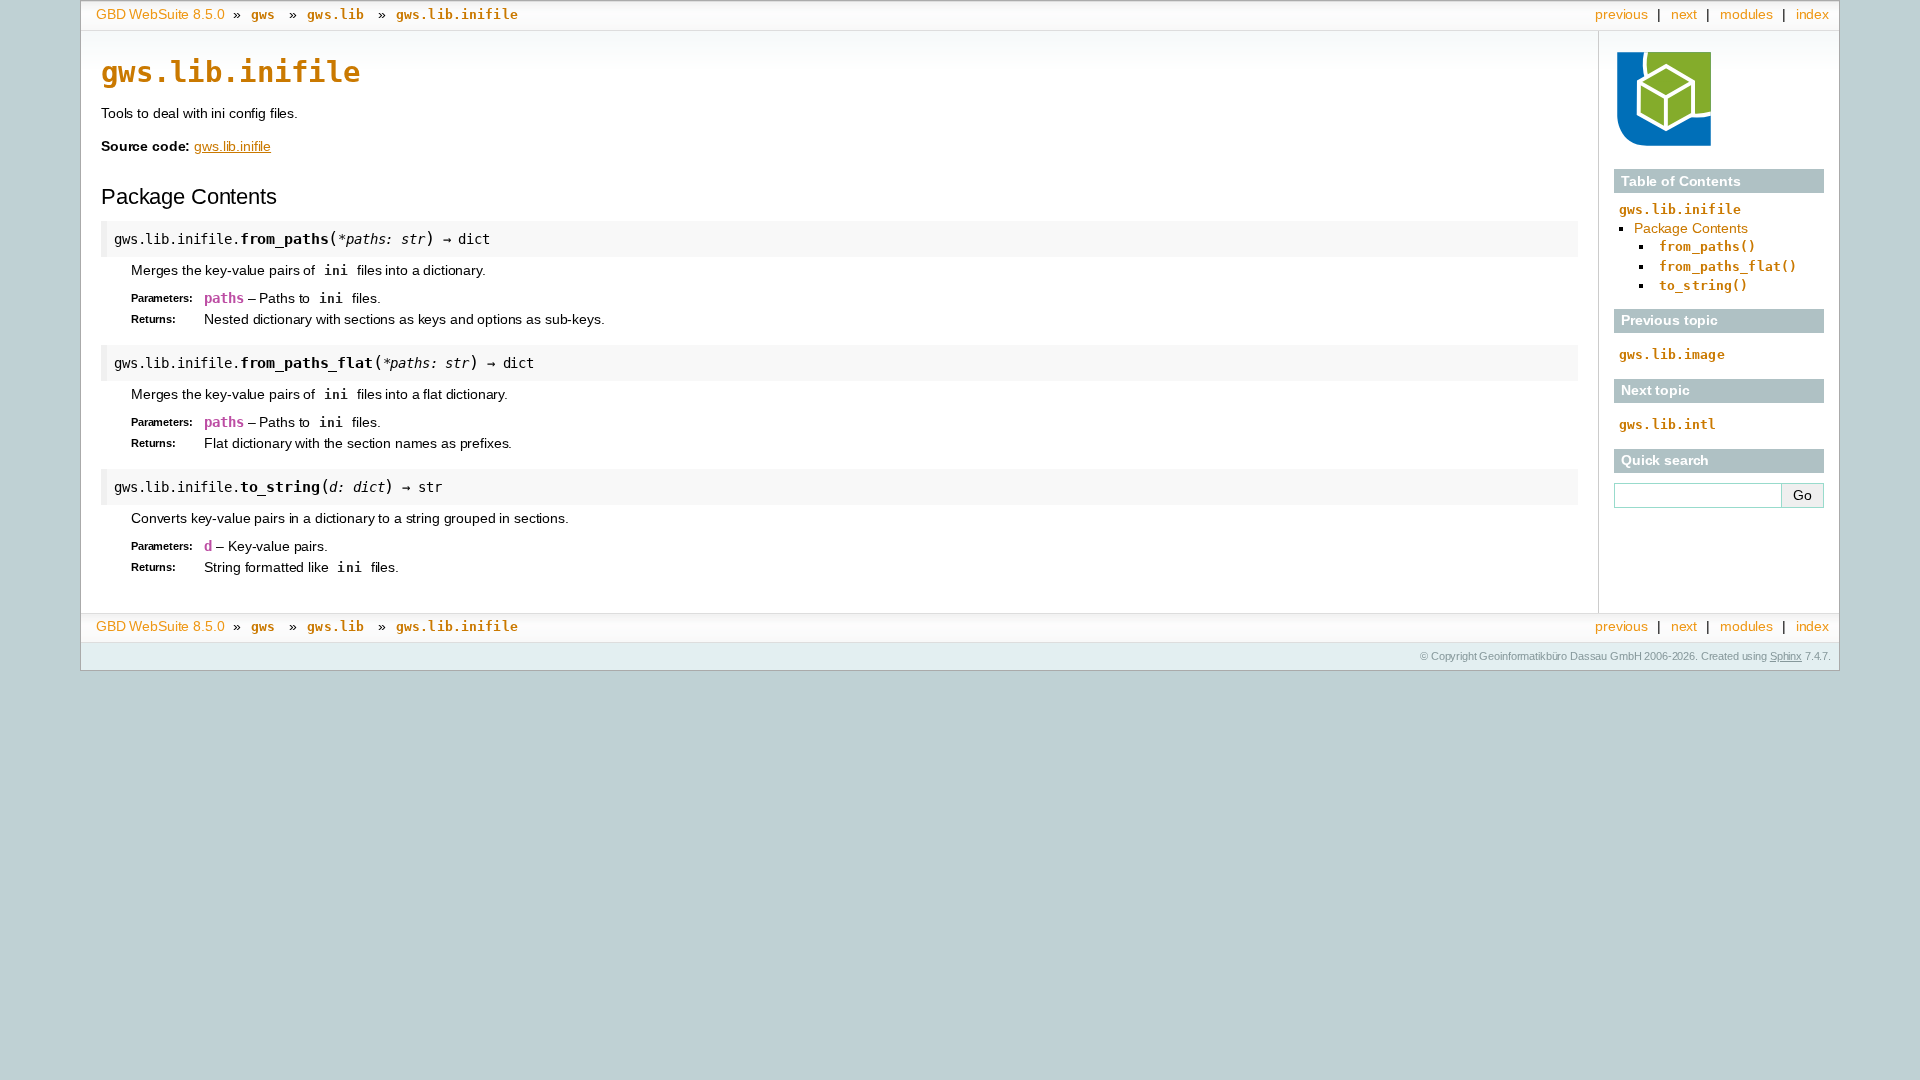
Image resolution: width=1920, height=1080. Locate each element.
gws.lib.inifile (232, 146)
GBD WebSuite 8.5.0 (160, 14)
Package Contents (1691, 228)
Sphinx (1786, 656)
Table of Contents (1681, 181)
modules (1746, 14)
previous (1621, 14)
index (1812, 14)
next (1684, 14)
